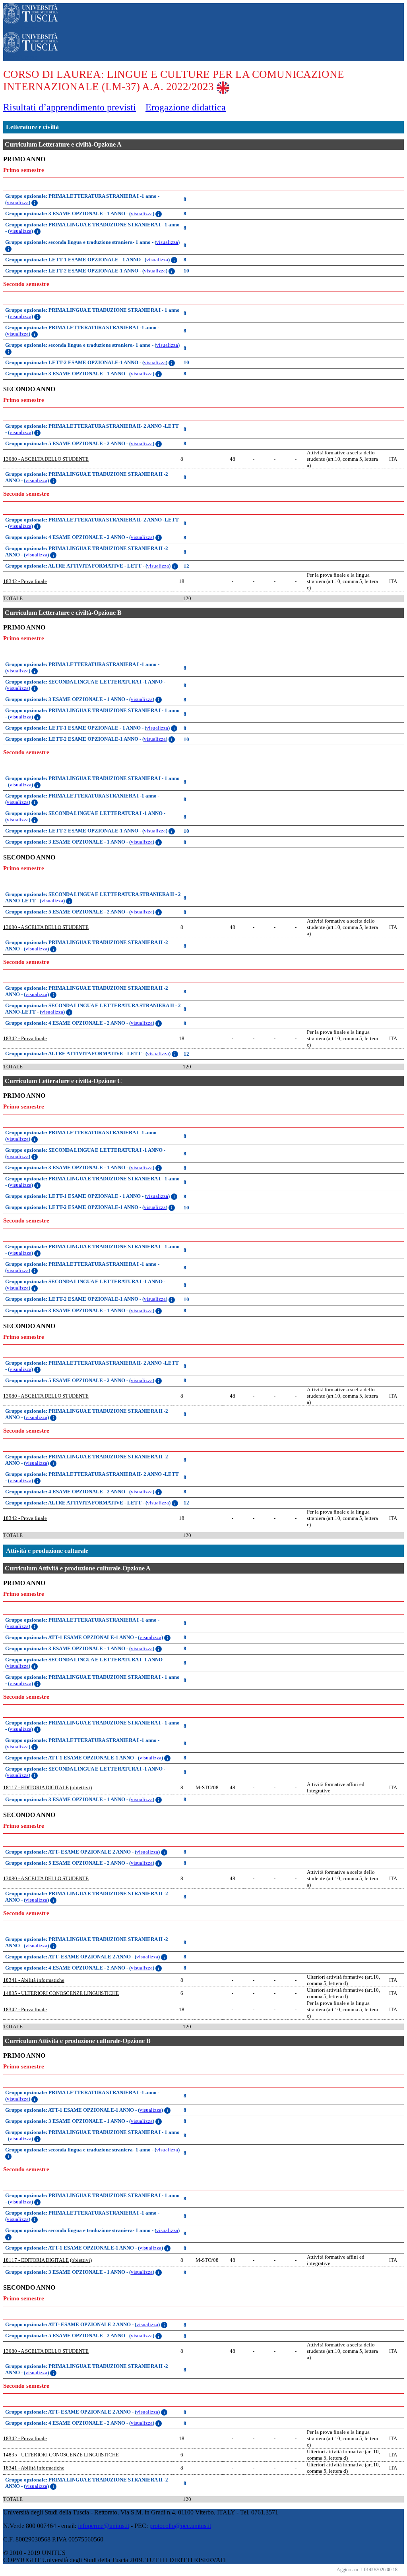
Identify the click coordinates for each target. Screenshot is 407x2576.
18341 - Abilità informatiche (34, 1980)
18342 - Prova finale (25, 581)
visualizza (18, 202)
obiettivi (81, 1787)
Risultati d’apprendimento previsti (70, 107)
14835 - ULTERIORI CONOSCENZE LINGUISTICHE (61, 1993)
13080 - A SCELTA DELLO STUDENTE (46, 459)
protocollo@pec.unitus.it (180, 2526)
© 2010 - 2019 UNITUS (34, 2553)
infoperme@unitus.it (104, 2526)
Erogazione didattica (186, 107)
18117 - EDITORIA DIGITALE (36, 1787)
